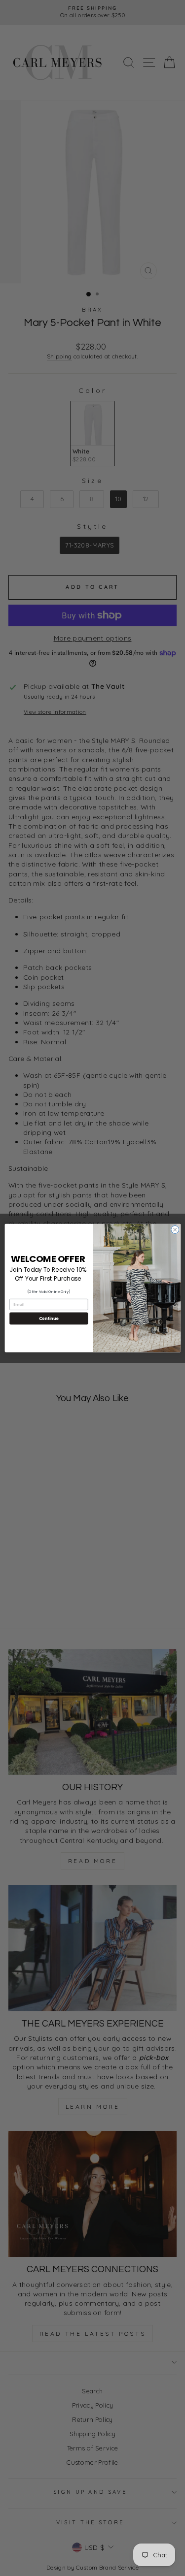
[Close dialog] (175, 1229)
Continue (48, 1318)
